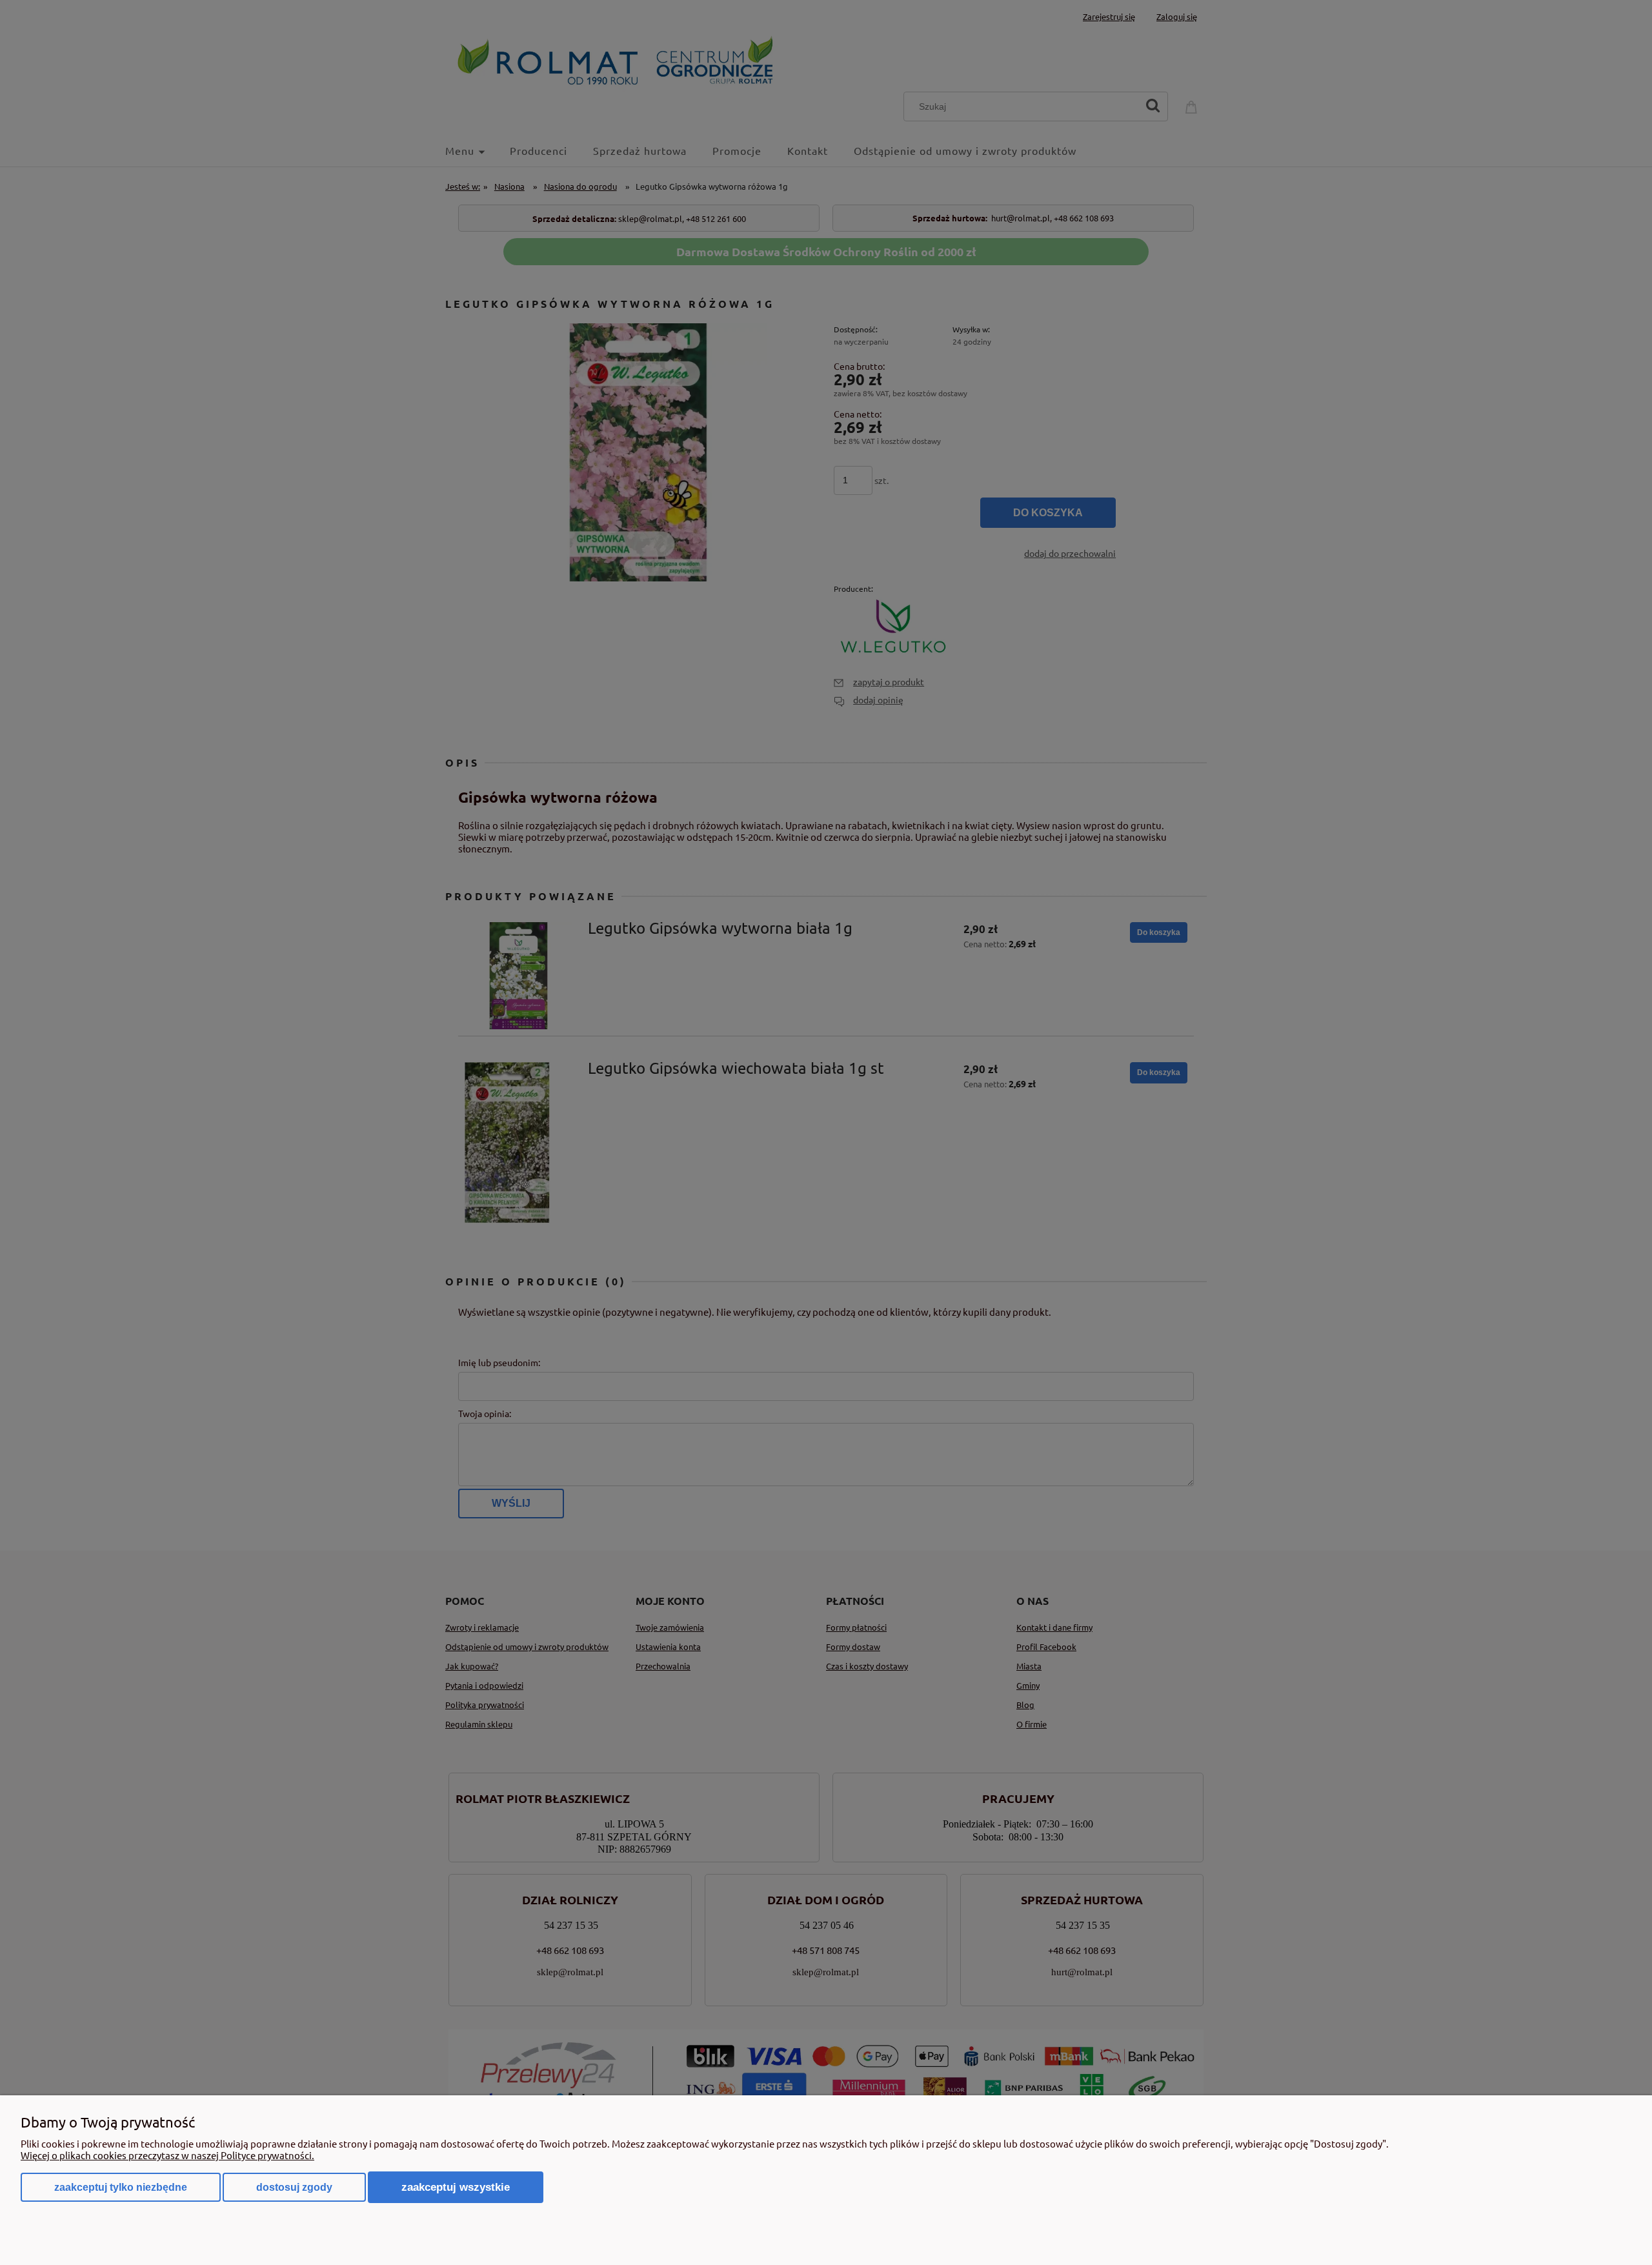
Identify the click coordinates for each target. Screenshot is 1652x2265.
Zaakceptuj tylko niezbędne (121, 2187)
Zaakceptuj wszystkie (456, 2187)
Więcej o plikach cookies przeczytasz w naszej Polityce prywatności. (167, 2155)
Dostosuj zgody (294, 2187)
